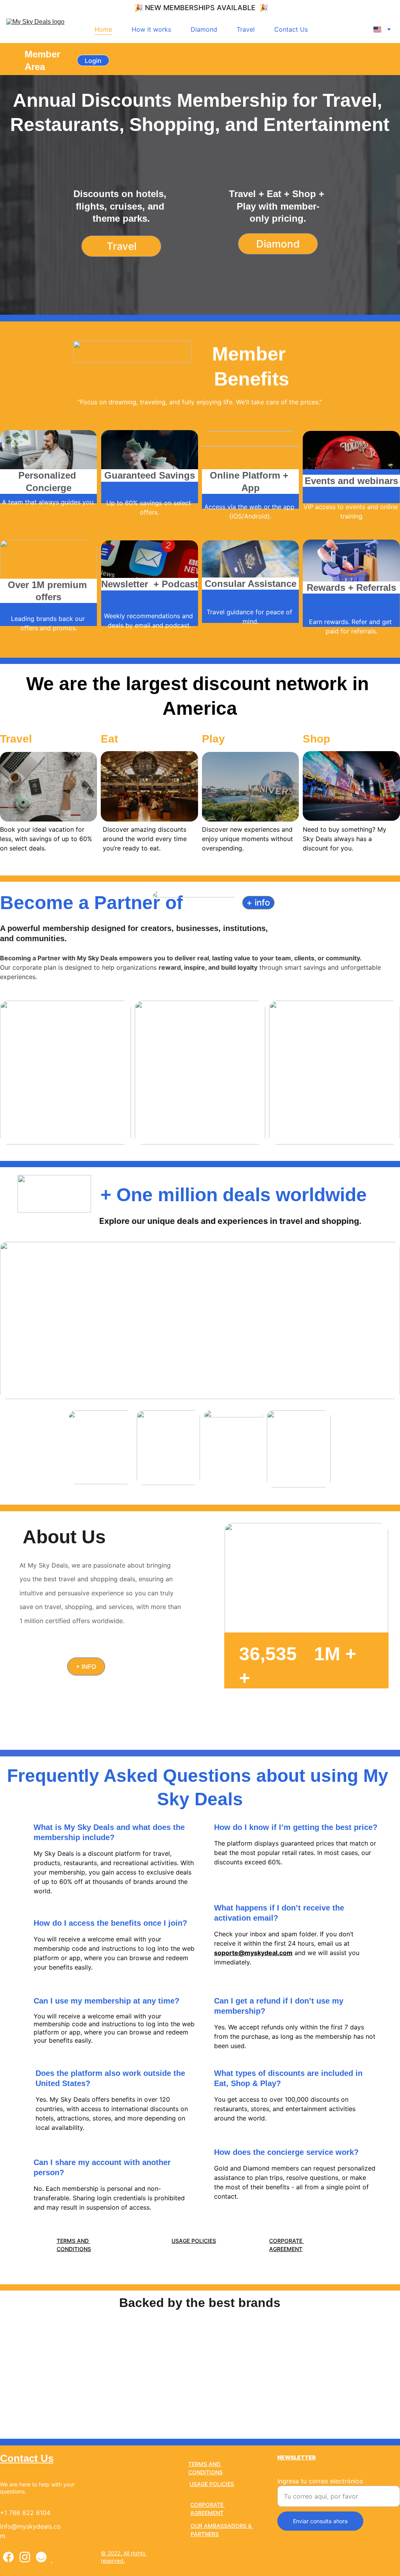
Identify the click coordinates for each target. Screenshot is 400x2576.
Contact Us (291, 29)
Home (103, 29)
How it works (151, 29)
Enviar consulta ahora (320, 2521)
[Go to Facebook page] (8, 2557)
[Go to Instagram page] (25, 2557)
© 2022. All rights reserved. (124, 2557)
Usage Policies (194, 2241)
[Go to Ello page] (41, 2557)
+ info (258, 902)
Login (93, 61)
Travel (246, 29)
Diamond (204, 29)
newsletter (296, 2457)
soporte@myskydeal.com (253, 1953)
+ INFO (86, 1667)
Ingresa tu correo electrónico (320, 2481)
